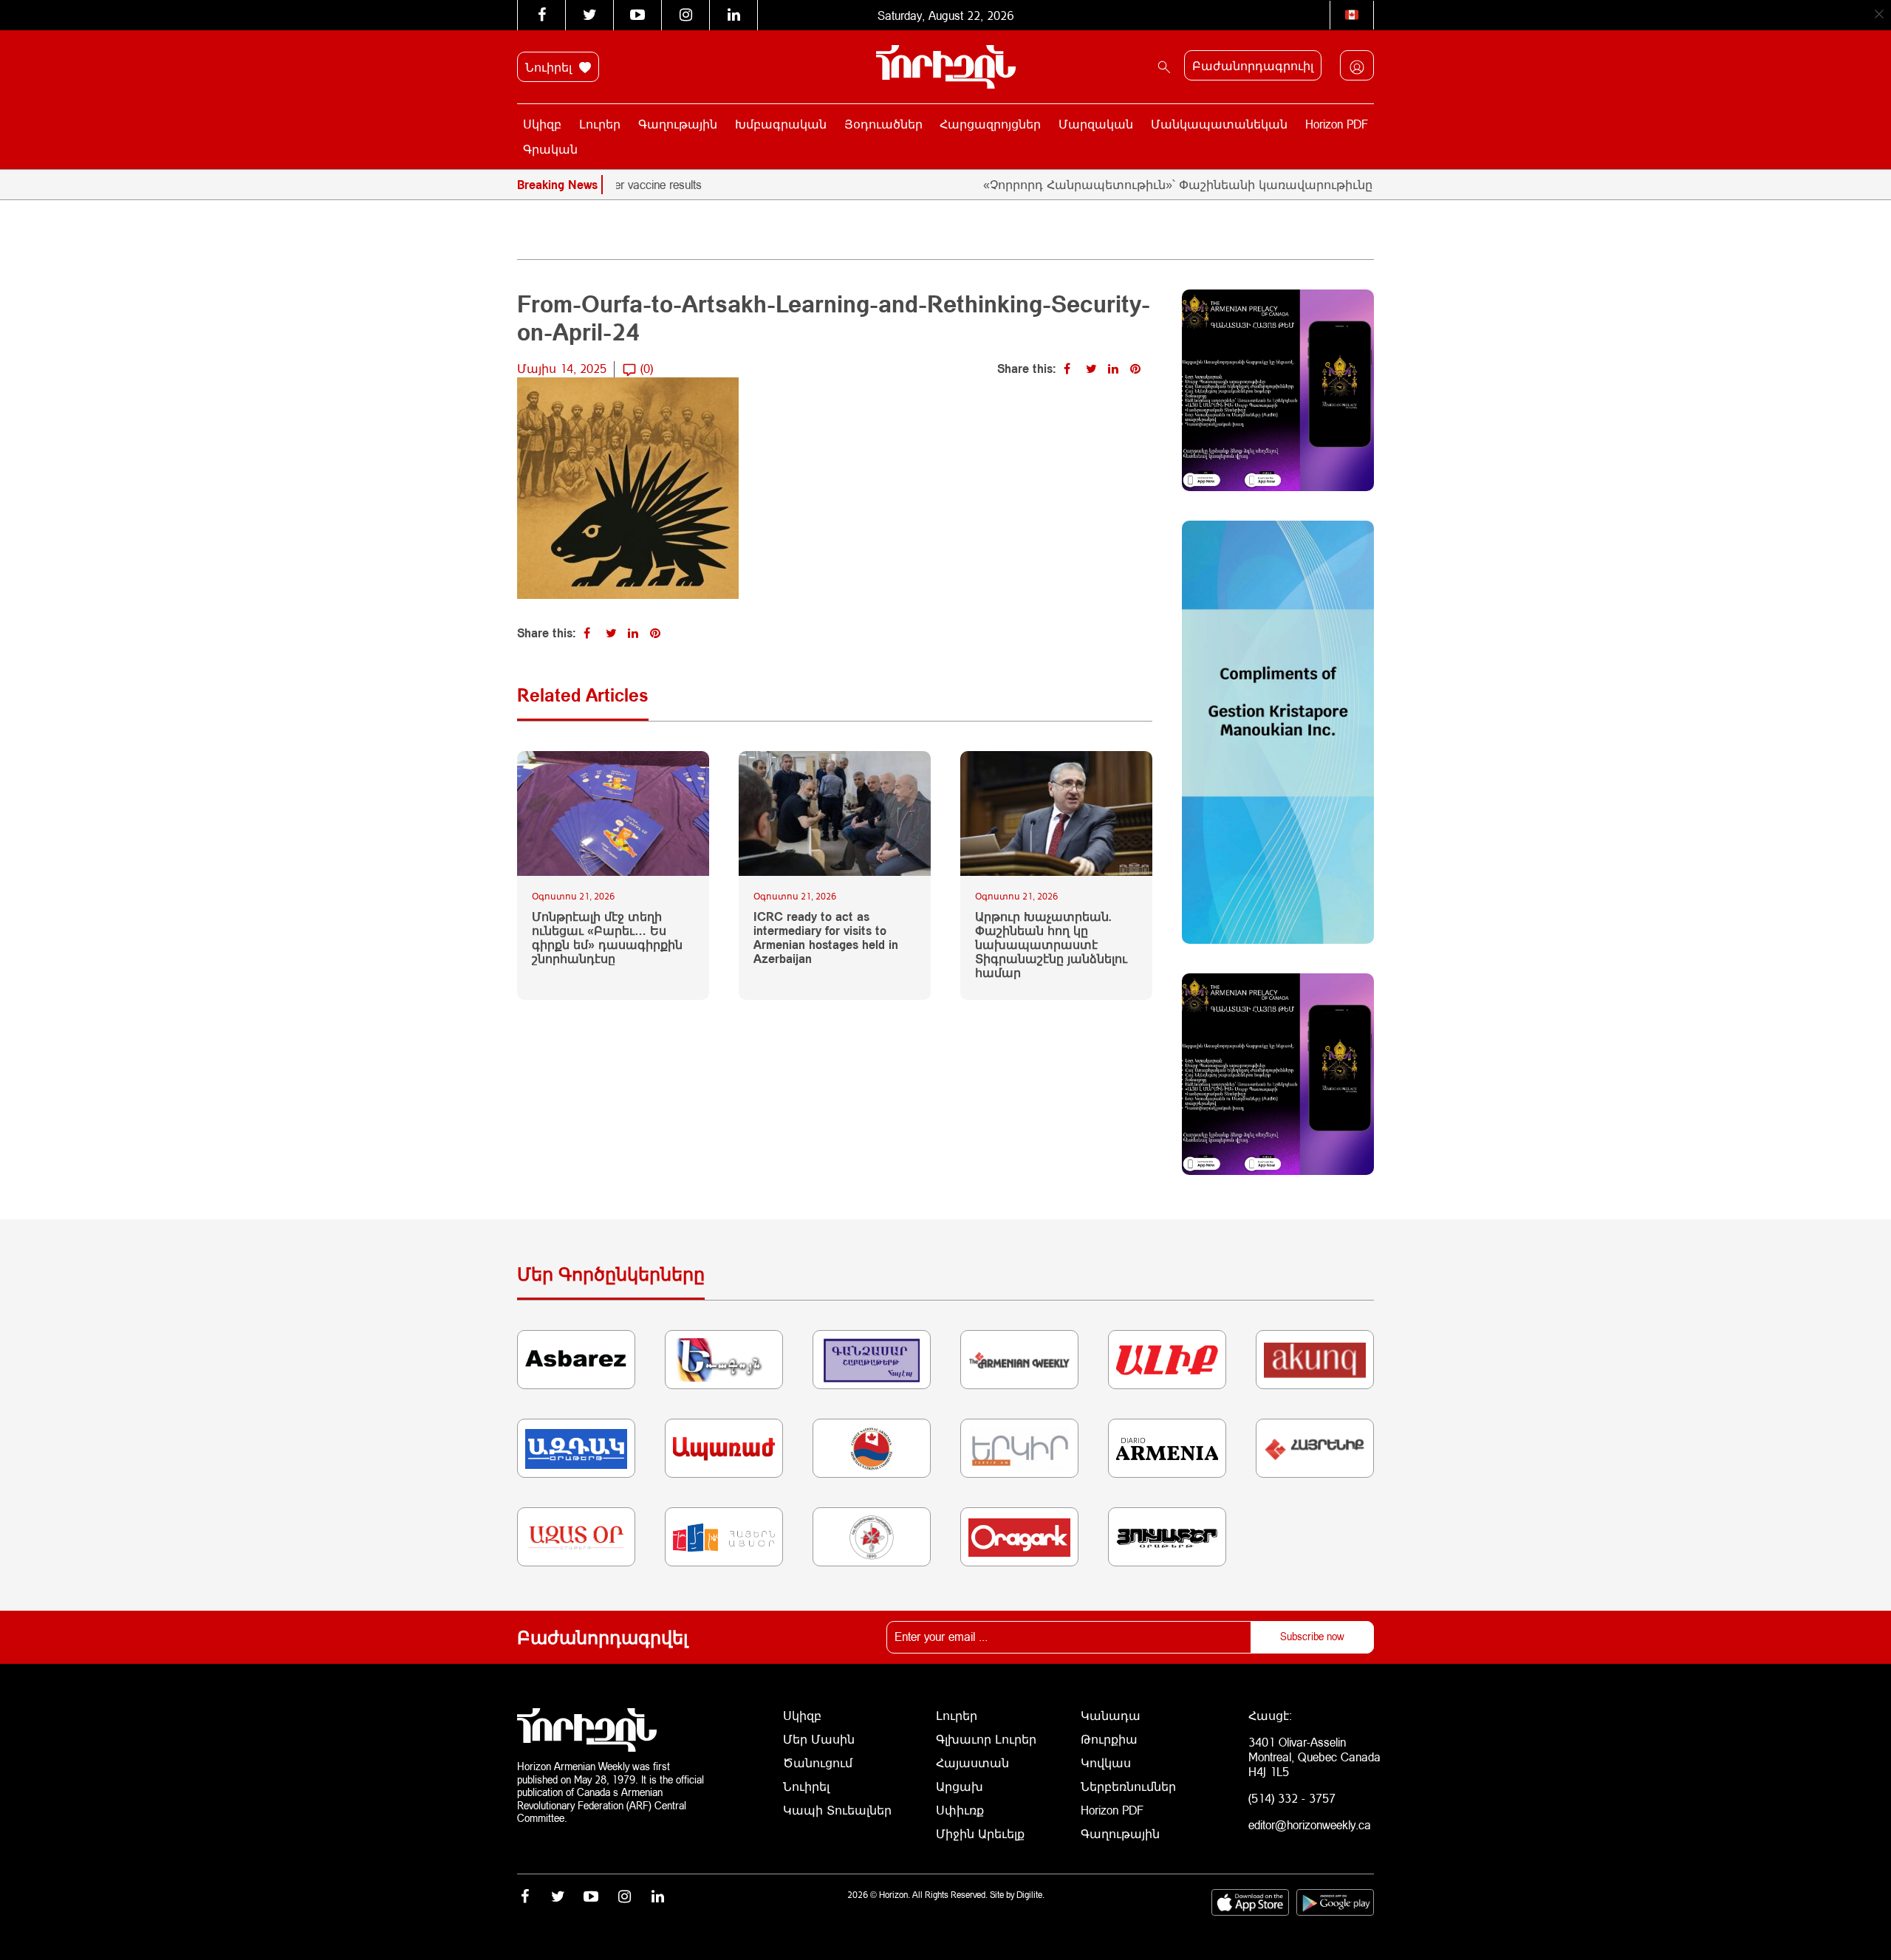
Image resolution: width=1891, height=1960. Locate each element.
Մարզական (1096, 124)
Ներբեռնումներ (1128, 1786)
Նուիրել (550, 67)
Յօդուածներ (883, 124)
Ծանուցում (818, 1762)
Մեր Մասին (819, 1739)
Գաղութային (678, 124)
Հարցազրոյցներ (990, 124)
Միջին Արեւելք (980, 1833)
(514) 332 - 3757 (1292, 1798)
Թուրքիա (1109, 1739)
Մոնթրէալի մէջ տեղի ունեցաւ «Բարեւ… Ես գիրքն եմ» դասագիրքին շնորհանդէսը (607, 938)
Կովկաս (1106, 1762)
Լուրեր (600, 124)
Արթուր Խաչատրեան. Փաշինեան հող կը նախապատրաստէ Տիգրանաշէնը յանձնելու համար (1051, 945)
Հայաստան (972, 1762)
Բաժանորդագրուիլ (1253, 65)
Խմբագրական (781, 124)
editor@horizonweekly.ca (1310, 1824)
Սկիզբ (542, 124)
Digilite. (1030, 1895)
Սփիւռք (960, 1810)
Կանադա (1111, 1715)
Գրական (550, 149)
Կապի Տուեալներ (837, 1810)
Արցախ (960, 1786)
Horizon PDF (1337, 124)
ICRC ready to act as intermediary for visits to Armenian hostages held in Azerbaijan (826, 938)
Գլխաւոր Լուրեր (986, 1739)
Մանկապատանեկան (1219, 124)
